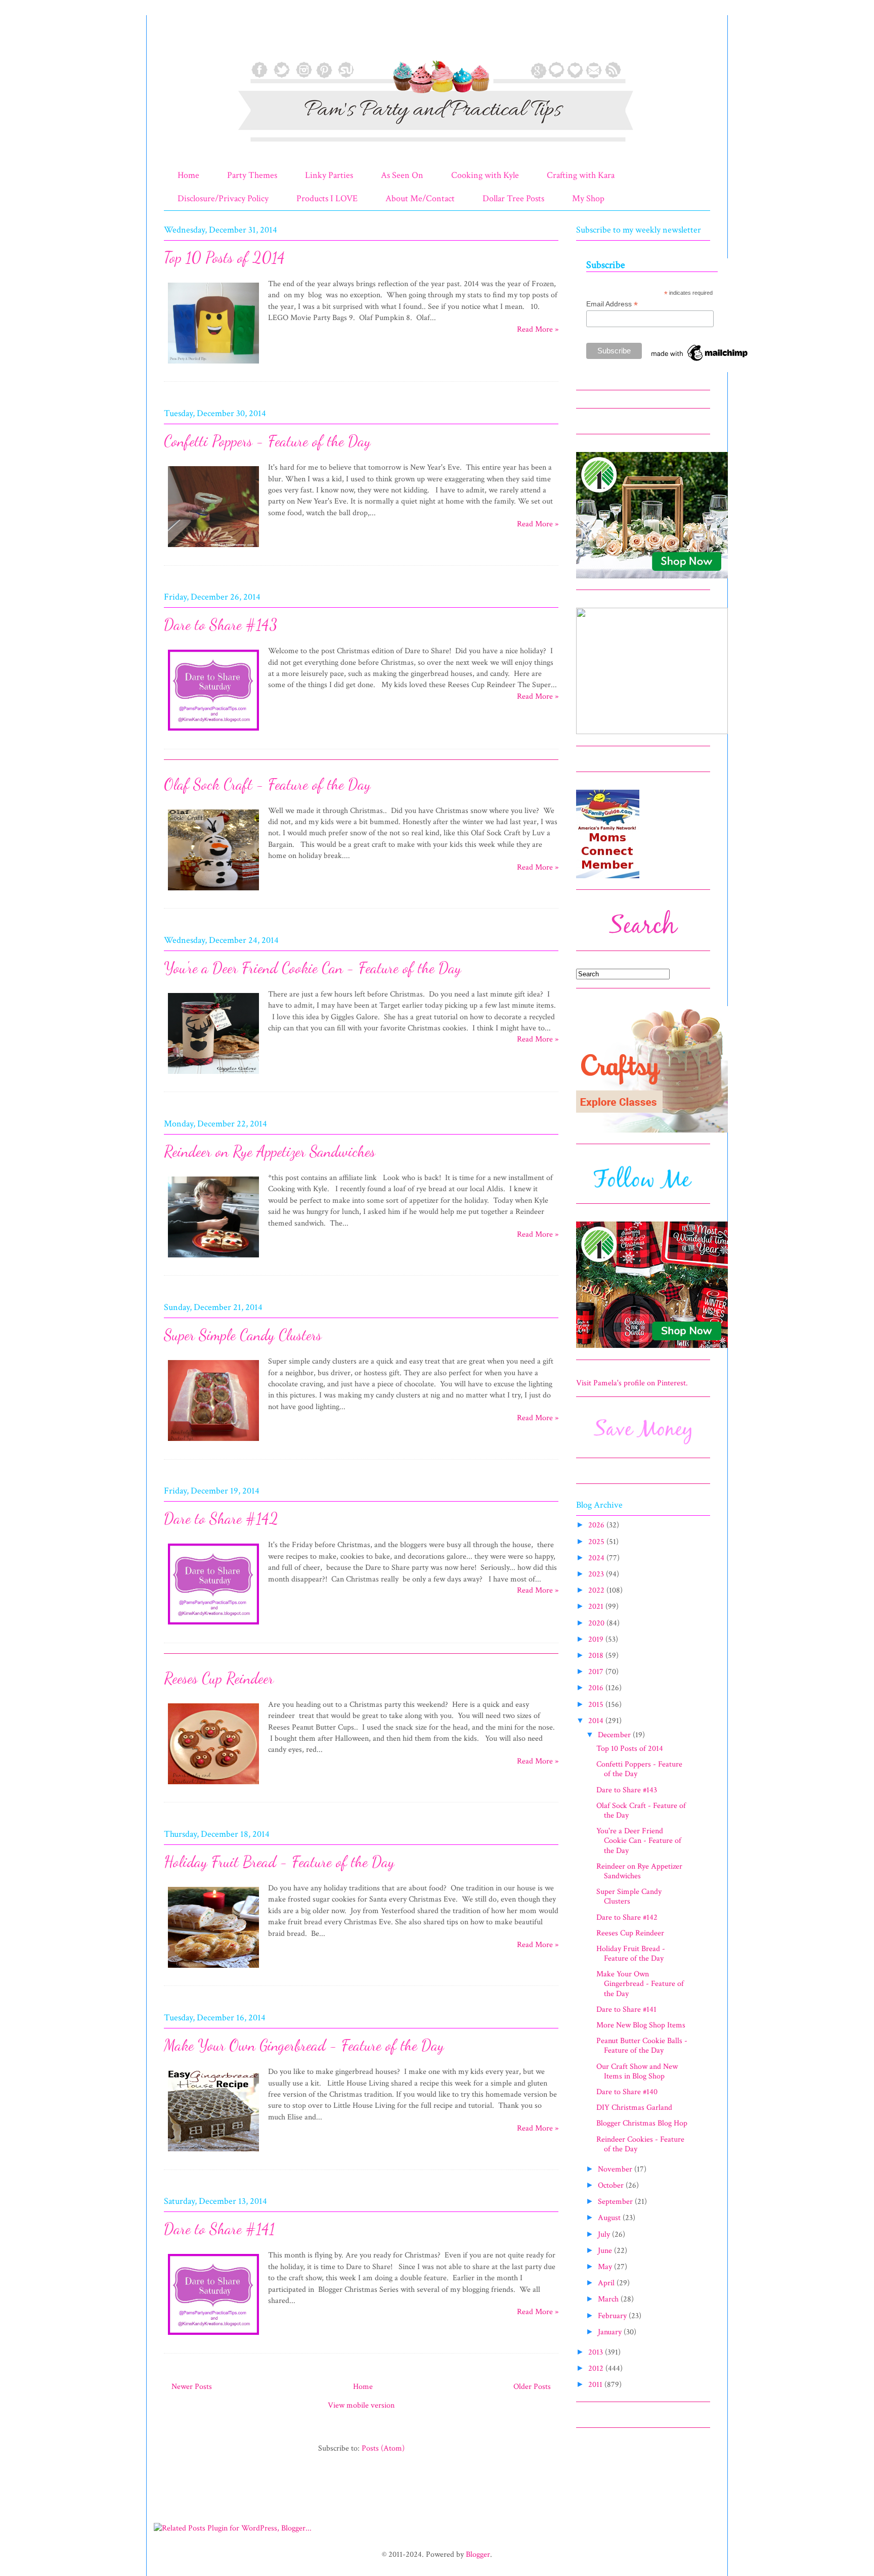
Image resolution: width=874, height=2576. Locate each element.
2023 (597, 1574)
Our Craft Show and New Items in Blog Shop (637, 2071)
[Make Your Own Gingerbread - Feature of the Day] (213, 2153)
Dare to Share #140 (627, 2092)
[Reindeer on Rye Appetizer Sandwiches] (213, 1259)
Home (188, 175)
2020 (597, 1623)
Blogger (478, 2555)
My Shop (588, 198)
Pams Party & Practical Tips (185, 42)
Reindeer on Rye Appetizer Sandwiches (270, 1151)
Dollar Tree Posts (513, 198)
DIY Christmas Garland (634, 2108)
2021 (597, 1607)
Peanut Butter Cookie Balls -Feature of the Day (642, 2046)
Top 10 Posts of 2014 (224, 257)
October (612, 2185)
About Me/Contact (420, 198)
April (607, 2283)
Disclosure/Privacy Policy (223, 198)
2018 (597, 1656)
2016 (597, 1688)
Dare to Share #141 (219, 2229)
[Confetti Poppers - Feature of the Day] (213, 549)
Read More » (538, 329)
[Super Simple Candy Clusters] (213, 1443)
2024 (597, 1558)
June (606, 2251)
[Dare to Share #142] (213, 1626)
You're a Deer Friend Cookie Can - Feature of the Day (313, 968)
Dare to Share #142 (221, 1518)
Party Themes (252, 175)
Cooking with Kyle (485, 175)
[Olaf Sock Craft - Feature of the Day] (213, 892)
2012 (597, 2368)
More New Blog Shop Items (641, 2025)
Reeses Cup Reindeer (219, 1678)
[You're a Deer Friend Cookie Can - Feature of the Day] (213, 1076)
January (611, 2332)
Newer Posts (192, 2387)
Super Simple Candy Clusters (243, 1335)
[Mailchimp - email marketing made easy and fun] (700, 361)
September (616, 2202)
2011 (596, 2385)
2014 (597, 1721)
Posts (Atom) (383, 2448)
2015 (597, 1705)
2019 (597, 1639)
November (616, 2169)
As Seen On (402, 175)
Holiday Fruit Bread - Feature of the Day (279, 1862)
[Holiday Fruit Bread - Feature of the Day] (213, 1970)
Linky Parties (329, 175)
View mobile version (361, 2405)
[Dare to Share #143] (213, 732)
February (613, 2316)
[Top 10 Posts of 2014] (213, 365)
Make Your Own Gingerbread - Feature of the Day (304, 2045)
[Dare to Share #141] (213, 2337)
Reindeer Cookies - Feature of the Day (640, 2144)
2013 (597, 2352)
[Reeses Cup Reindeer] (213, 1786)
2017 (597, 1672)
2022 (597, 1590)
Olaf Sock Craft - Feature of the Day (267, 784)
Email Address (612, 304)
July (605, 2234)
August (610, 2218)
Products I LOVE (327, 198)
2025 (597, 1542)
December (615, 1735)
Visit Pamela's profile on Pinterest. (632, 1383)
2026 (597, 1525)
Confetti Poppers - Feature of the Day (267, 441)
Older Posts (532, 2387)
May (606, 2267)
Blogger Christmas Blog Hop (642, 2123)
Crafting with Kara (581, 175)
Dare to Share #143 (221, 624)
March (609, 2299)
